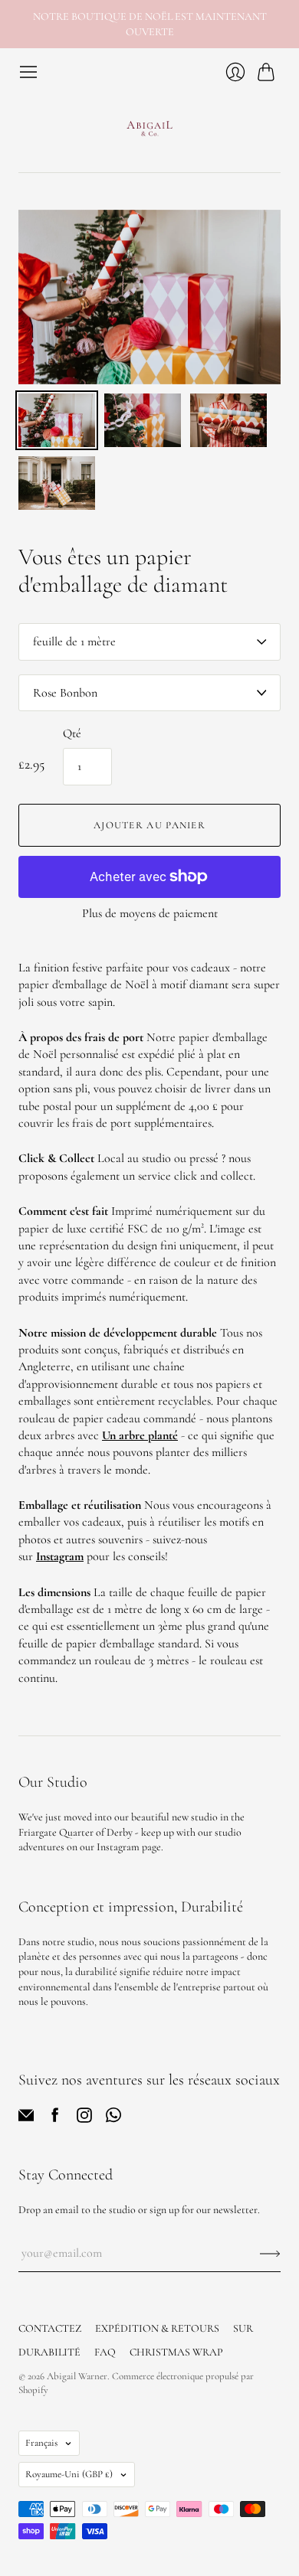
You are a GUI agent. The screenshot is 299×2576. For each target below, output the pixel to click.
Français (41, 2443)
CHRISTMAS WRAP (176, 2352)
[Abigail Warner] (149, 127)
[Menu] (28, 72)
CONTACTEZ (50, 2328)
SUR (243, 2328)
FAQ (105, 2352)
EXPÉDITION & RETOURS (157, 2328)
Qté (72, 733)
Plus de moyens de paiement (150, 913)
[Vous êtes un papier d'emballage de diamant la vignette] (57, 420)
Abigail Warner (77, 2376)
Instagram (60, 1556)
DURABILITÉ (49, 2352)
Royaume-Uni (69, 2474)
